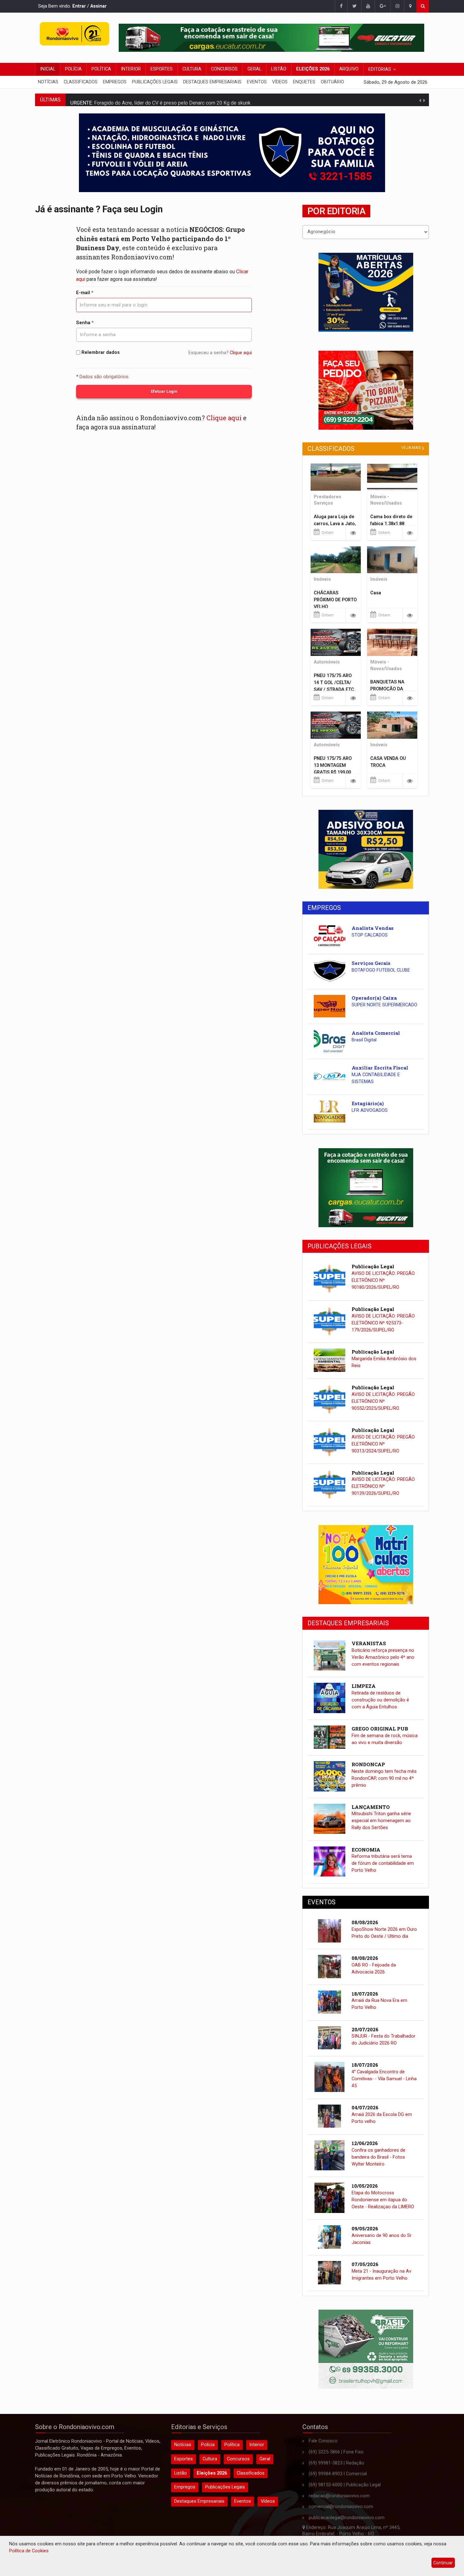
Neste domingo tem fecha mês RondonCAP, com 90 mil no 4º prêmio (384, 1778)
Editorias (380, 69)
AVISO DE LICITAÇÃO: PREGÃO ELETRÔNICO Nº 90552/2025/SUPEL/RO (383, 1401)
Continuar (443, 2563)
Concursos (224, 69)
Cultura (192, 69)
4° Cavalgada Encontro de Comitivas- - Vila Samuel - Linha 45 (384, 2079)
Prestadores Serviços (327, 500)
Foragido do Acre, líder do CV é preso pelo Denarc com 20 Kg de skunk (172, 100)
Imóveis (322, 579)
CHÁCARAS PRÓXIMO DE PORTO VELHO (335, 600)
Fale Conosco (323, 2441)
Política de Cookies (29, 2551)
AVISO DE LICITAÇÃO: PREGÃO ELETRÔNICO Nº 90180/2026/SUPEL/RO (383, 1280)
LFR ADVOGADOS (370, 1110)
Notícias (48, 82)
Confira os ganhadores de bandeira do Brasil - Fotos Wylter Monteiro (378, 2157)
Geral (254, 69)
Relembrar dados (100, 352)
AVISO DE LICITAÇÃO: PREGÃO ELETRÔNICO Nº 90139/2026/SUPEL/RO (383, 1486)
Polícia (73, 69)
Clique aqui (241, 353)
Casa (376, 593)
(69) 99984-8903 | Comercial (338, 2474)
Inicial (48, 69)
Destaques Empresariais (212, 82)
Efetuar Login (164, 391)
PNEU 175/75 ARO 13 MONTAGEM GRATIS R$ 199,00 (333, 765)
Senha (85, 323)
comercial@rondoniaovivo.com (341, 2507)
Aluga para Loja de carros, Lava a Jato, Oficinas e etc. (335, 524)
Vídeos (280, 82)
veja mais (411, 448)
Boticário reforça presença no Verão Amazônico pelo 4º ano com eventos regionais (383, 1657)
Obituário (332, 82)
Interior (131, 69)
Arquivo (349, 69)
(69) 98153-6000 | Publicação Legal (345, 2485)
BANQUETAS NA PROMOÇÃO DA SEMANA (387, 689)
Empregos (115, 82)
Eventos (257, 82)
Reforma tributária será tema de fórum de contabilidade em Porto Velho (383, 1863)
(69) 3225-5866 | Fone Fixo (336, 2452)
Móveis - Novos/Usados (386, 500)
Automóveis (327, 662)
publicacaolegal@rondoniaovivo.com (347, 2518)
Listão (279, 69)
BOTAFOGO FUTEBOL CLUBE (381, 970)
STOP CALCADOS (370, 935)
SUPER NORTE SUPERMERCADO (384, 1005)
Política (101, 69)
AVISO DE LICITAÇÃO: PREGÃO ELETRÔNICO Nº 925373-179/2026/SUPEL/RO (383, 1323)
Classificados (81, 82)
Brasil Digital (364, 1040)
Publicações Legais (155, 82)
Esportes (162, 69)
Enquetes (304, 82)
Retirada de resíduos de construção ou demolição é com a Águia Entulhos (380, 1700)
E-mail (85, 293)
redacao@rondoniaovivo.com (339, 2496)
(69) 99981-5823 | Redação (336, 2463)
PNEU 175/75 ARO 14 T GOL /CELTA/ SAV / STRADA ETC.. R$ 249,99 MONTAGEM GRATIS (335, 690)
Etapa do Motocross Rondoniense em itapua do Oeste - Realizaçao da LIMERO (383, 2200)
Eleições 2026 (313, 69)
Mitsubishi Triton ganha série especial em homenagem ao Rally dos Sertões (381, 1821)
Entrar (79, 6)
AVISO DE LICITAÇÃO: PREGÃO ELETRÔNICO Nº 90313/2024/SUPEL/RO (383, 1444)
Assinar (98, 6)
